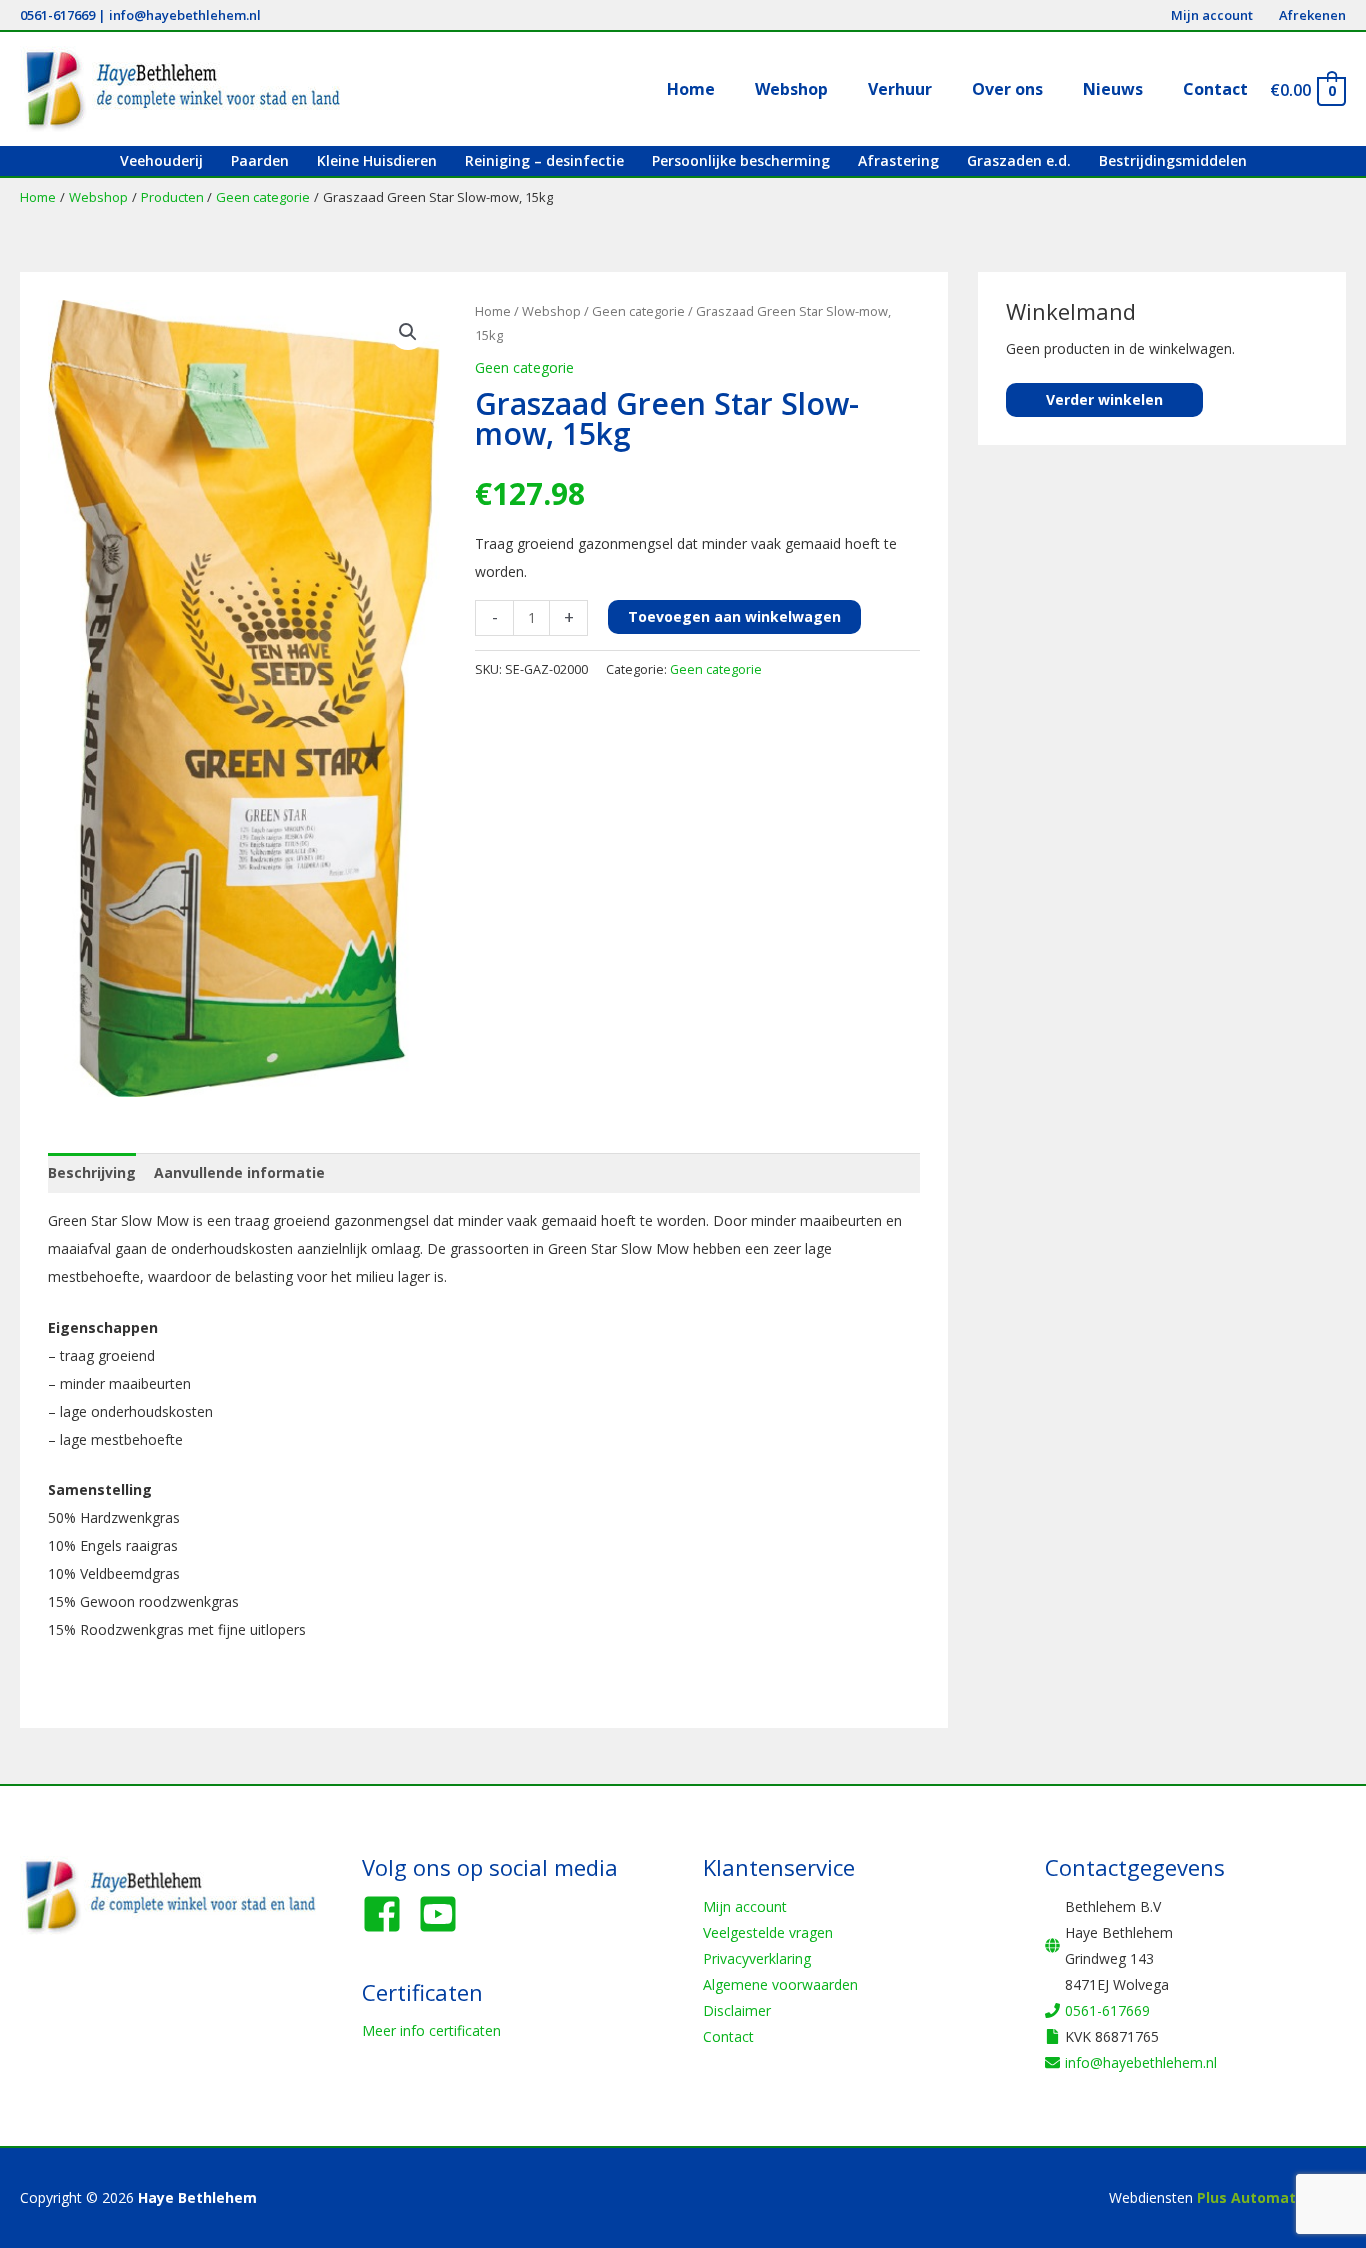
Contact (728, 2036)
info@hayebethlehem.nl (185, 15)
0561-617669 (57, 15)
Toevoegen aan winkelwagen (734, 616)
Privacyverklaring (757, 1958)
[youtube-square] (444, 1914)
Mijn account (745, 1906)
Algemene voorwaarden (780, 1984)
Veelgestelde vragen (768, 1932)
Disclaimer (737, 2010)
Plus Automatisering (1271, 2197)
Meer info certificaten (431, 2030)
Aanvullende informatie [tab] (239, 1172)
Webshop (551, 311)
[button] (408, 332)
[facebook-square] (388, 1914)
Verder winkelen (1104, 399)
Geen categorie (638, 311)
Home (493, 311)
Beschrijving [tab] (92, 1172)
